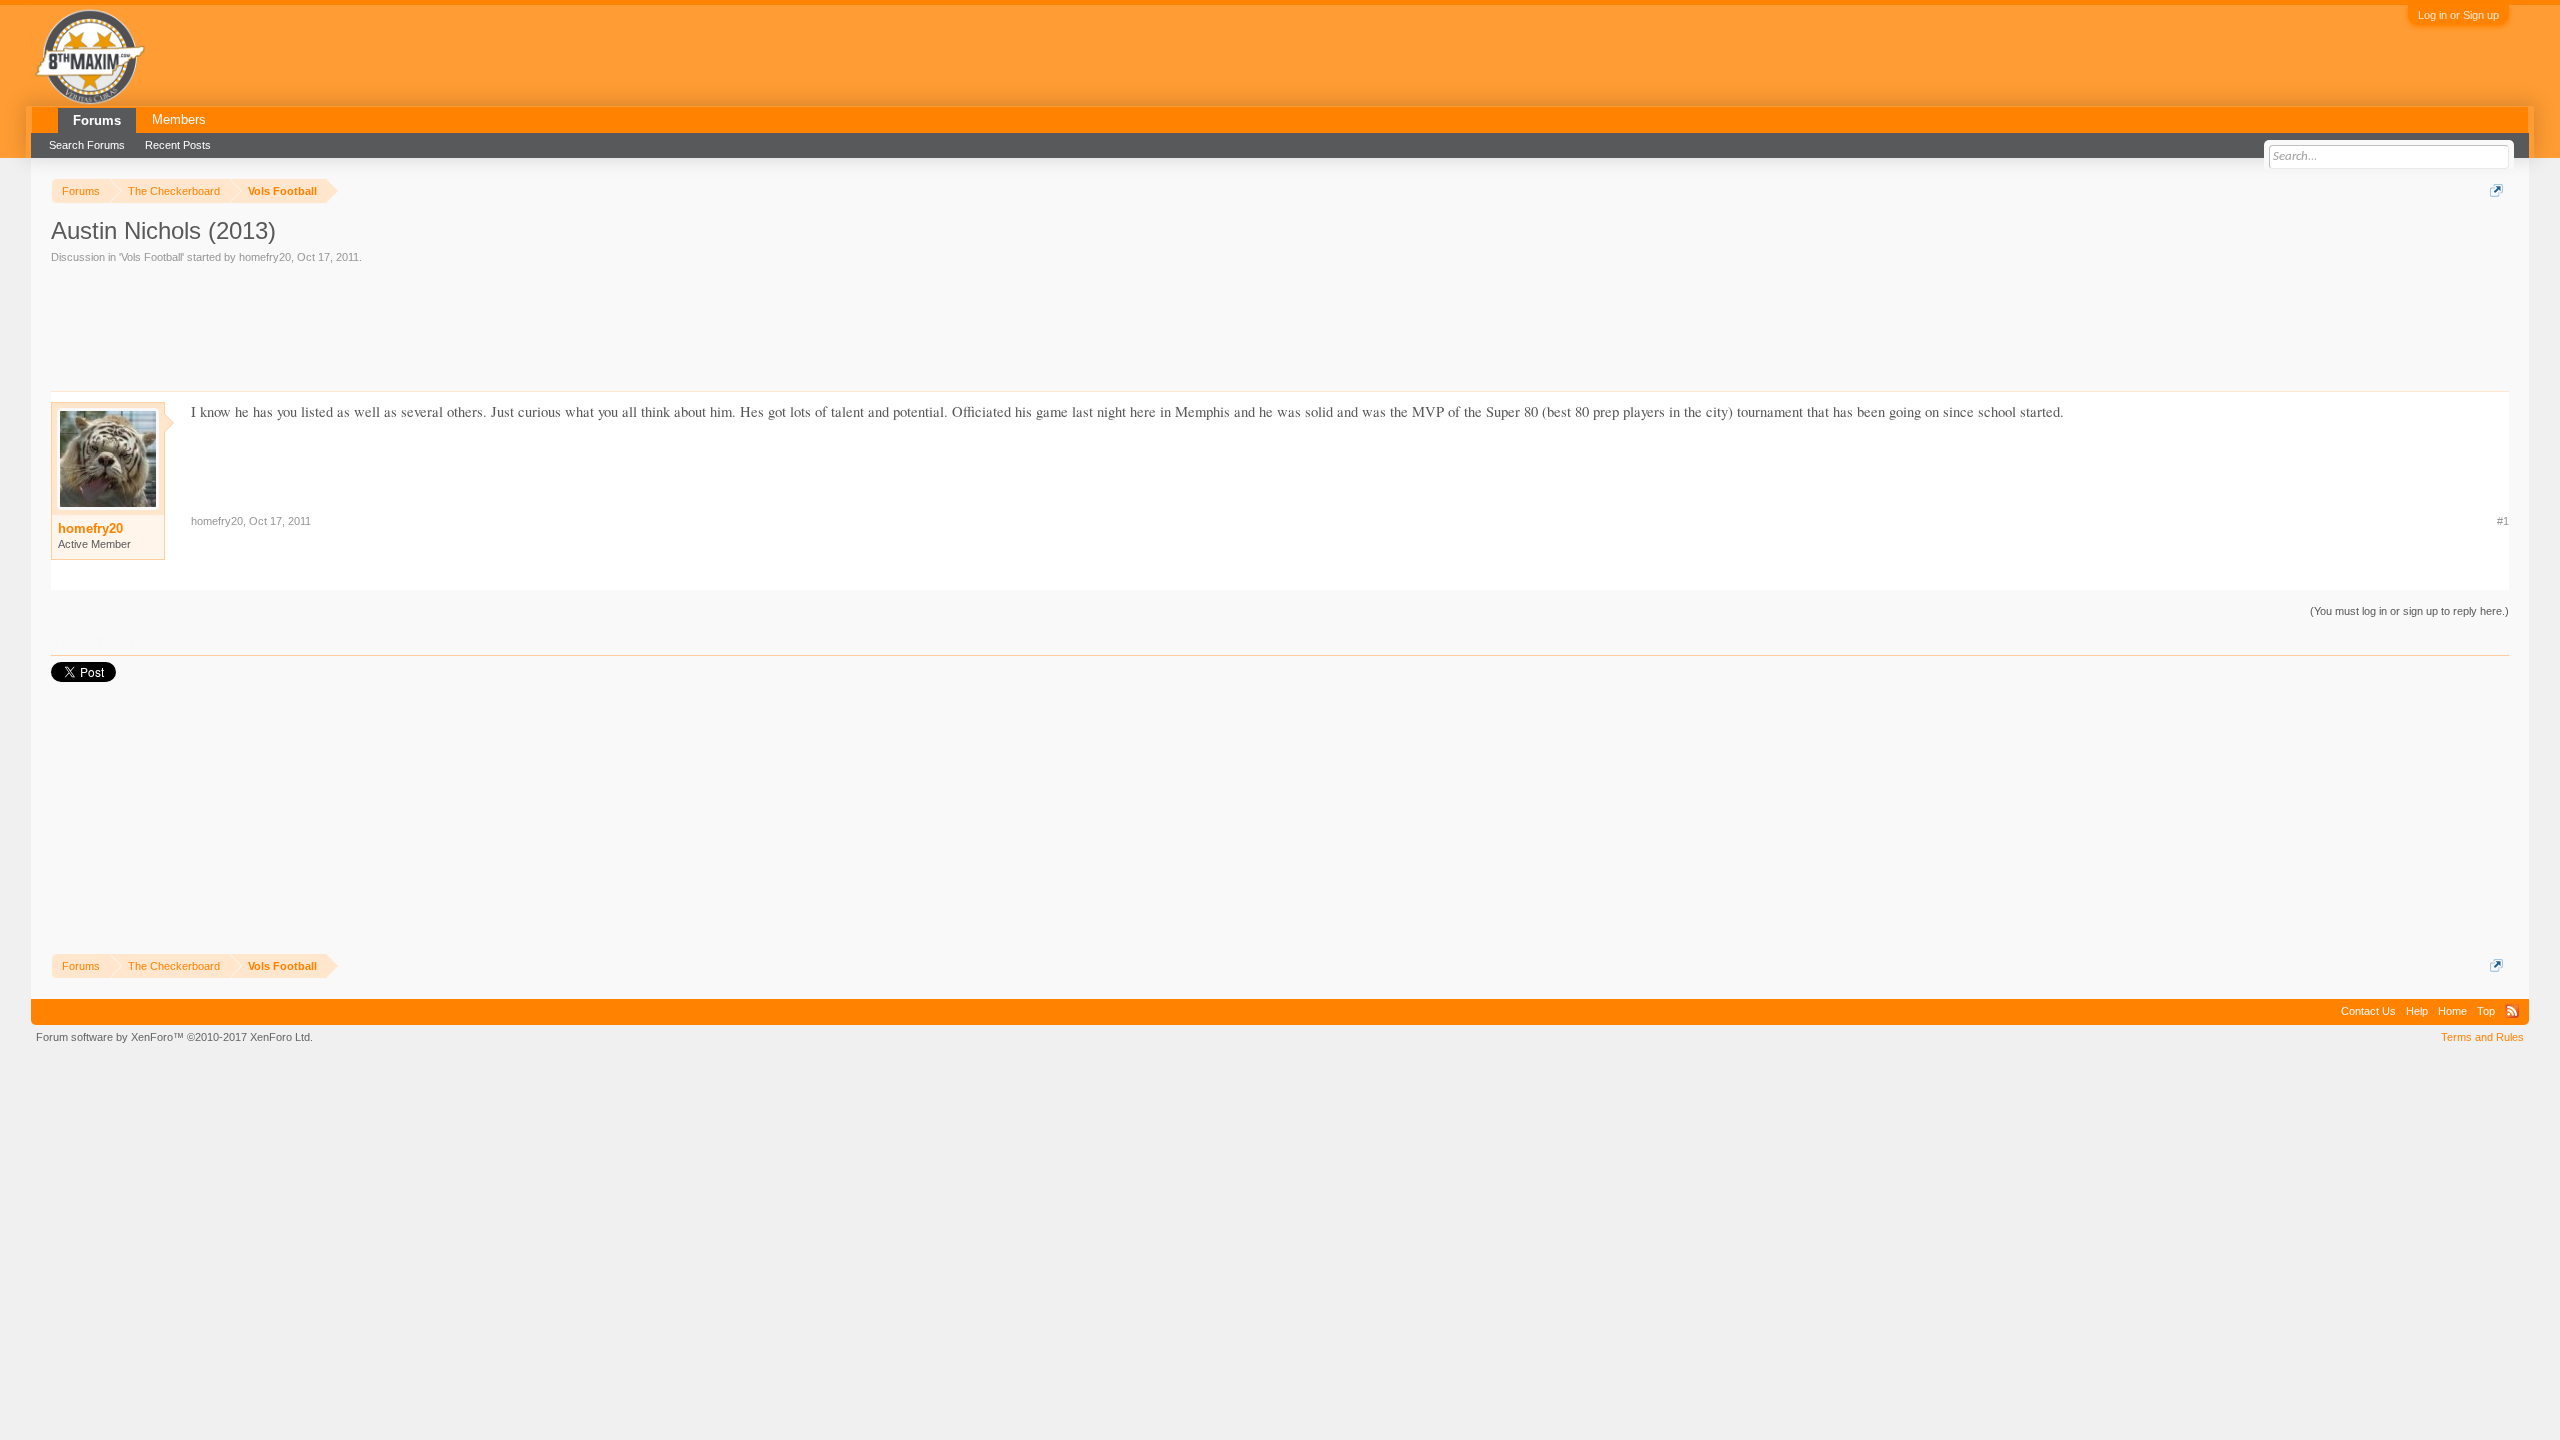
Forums (97, 120)
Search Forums (87, 145)
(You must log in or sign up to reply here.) (2409, 611)
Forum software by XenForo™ (174, 1037)
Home (2452, 1011)
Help (2417, 1011)
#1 (2503, 521)
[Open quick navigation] (2496, 190)
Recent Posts (178, 145)
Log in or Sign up (2458, 15)
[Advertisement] (415, 321)
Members (179, 119)
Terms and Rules (2482, 1037)
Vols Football (151, 257)
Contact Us (2368, 1011)
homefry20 (265, 257)
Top (2486, 1011)
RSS (2512, 1011)
